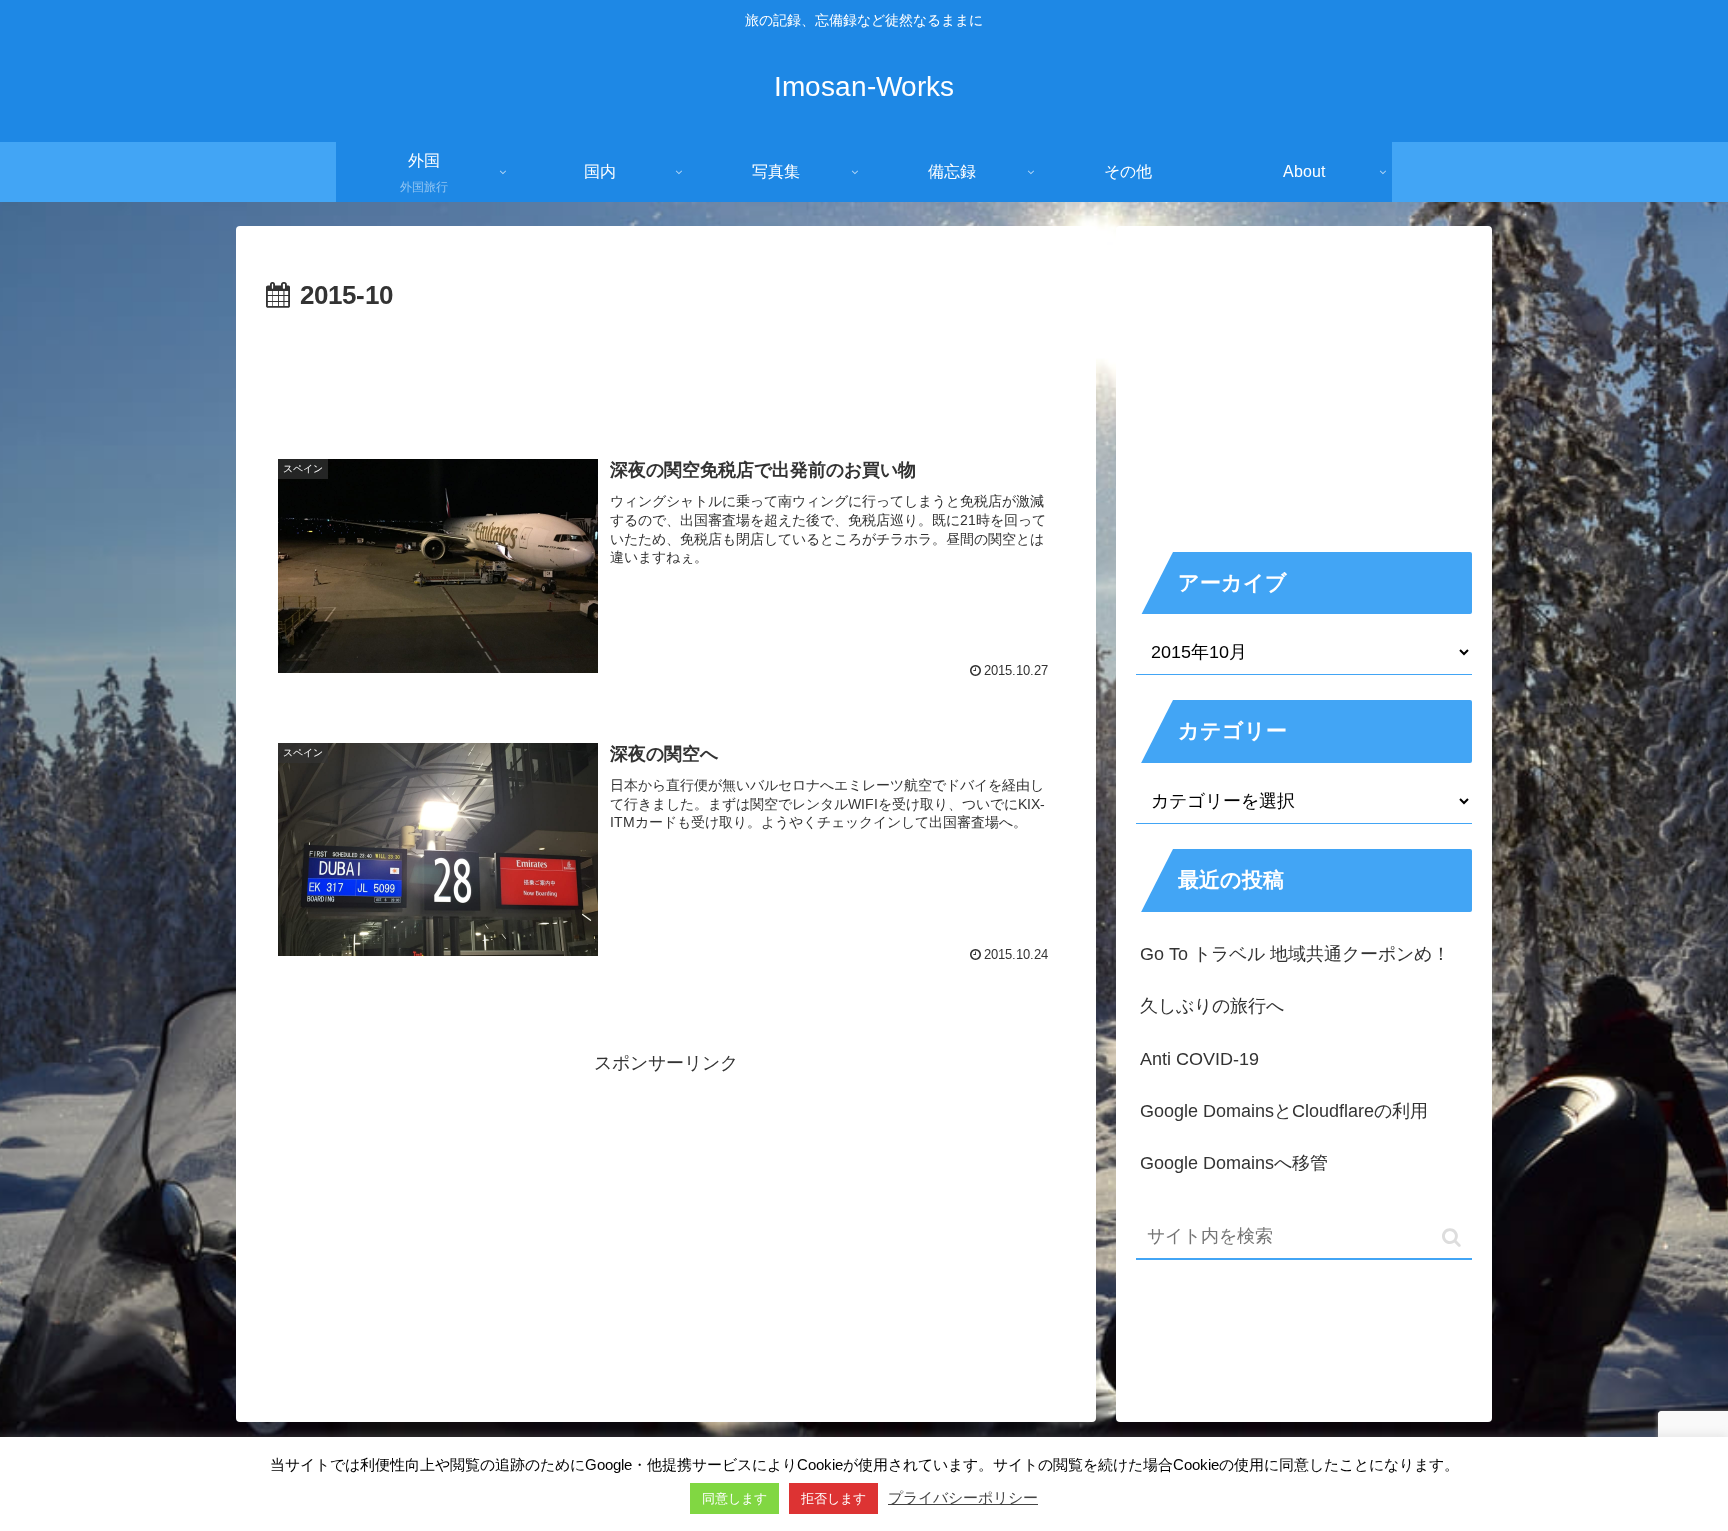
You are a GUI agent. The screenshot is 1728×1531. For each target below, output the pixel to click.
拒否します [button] (833, 1498)
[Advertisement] (666, 374)
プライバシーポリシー (963, 1497)
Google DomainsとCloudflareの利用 (1284, 1111)
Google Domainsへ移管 (1234, 1163)
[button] (1451, 1237)
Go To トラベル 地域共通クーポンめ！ (1295, 954)
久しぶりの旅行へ (1212, 1006)
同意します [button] (734, 1498)
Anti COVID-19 (1199, 1059)
